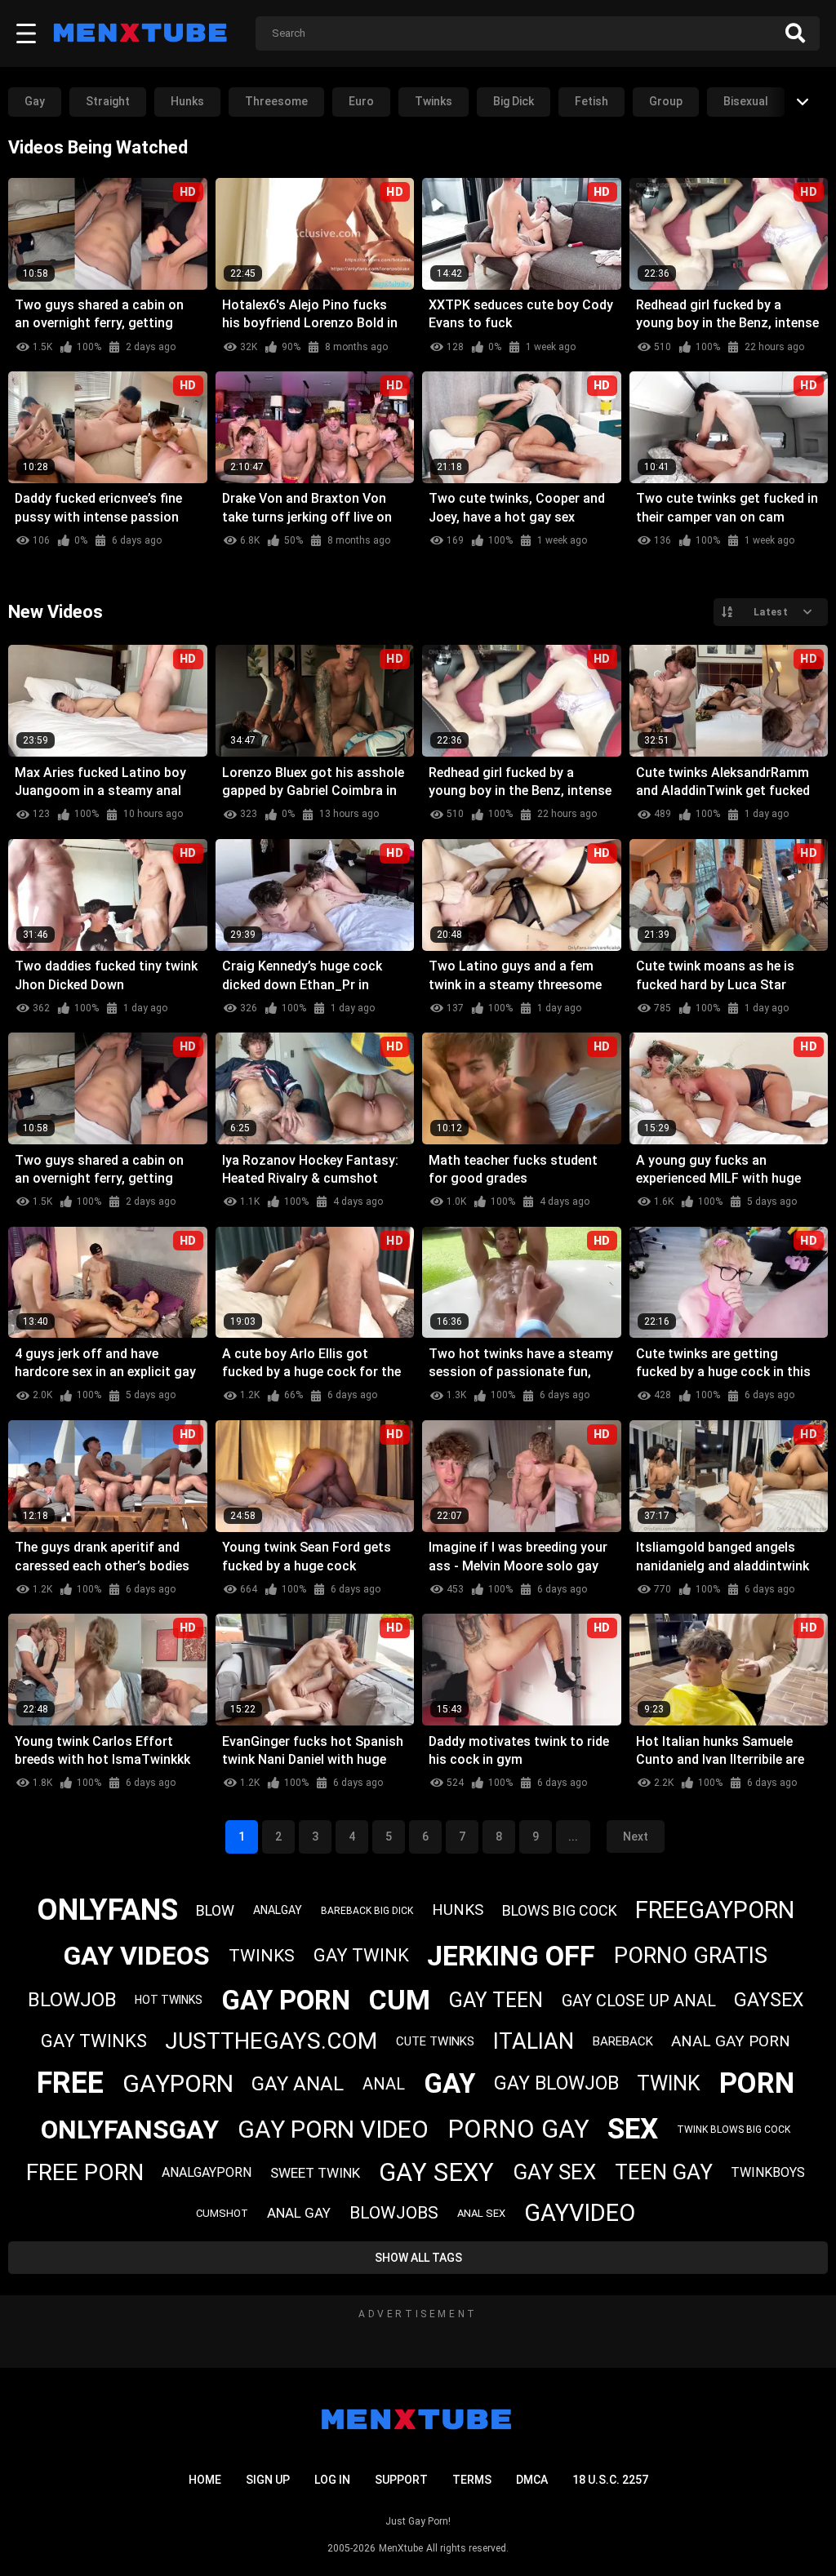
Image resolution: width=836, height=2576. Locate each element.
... (573, 1837)
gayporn (178, 2083)
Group (666, 101)
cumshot (222, 2213)
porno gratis (691, 1956)
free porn (85, 2172)
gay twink (361, 1955)
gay (449, 2083)
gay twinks (94, 2041)
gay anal (298, 2084)
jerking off (511, 1956)
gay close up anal (639, 2001)
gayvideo (580, 2213)
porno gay (518, 2129)
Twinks (434, 101)
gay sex (554, 2172)
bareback (623, 2041)
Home (205, 2480)
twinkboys (768, 2172)
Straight (108, 101)
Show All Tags (418, 2258)
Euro (361, 101)
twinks (262, 1956)
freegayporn (715, 1910)
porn (757, 2083)
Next (636, 1837)
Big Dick (514, 101)
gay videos (137, 1956)
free (70, 2083)
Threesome (276, 101)
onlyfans (107, 1910)
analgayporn (207, 2172)
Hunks (187, 101)
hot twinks (169, 2000)
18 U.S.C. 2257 (610, 2480)
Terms (472, 2480)
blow (215, 1910)
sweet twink (315, 2173)
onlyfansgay (130, 2130)
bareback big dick (367, 1911)
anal (384, 2084)
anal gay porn (731, 2041)
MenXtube (401, 2548)
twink (669, 2083)
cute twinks (435, 2041)
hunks (458, 1910)
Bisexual (746, 101)
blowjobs (394, 2213)
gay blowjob (556, 2083)
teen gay (664, 2172)
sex (633, 2129)
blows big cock (560, 1910)
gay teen (496, 2000)
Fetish (591, 101)
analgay (278, 1910)
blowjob (72, 2000)
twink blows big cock (734, 2130)
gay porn (286, 2000)
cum (400, 2000)
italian (534, 2041)
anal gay (299, 2213)
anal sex (481, 2213)
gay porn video (333, 2129)
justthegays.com (271, 2041)
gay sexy (436, 2172)
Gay (35, 101)
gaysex (769, 2000)
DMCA (532, 2480)
